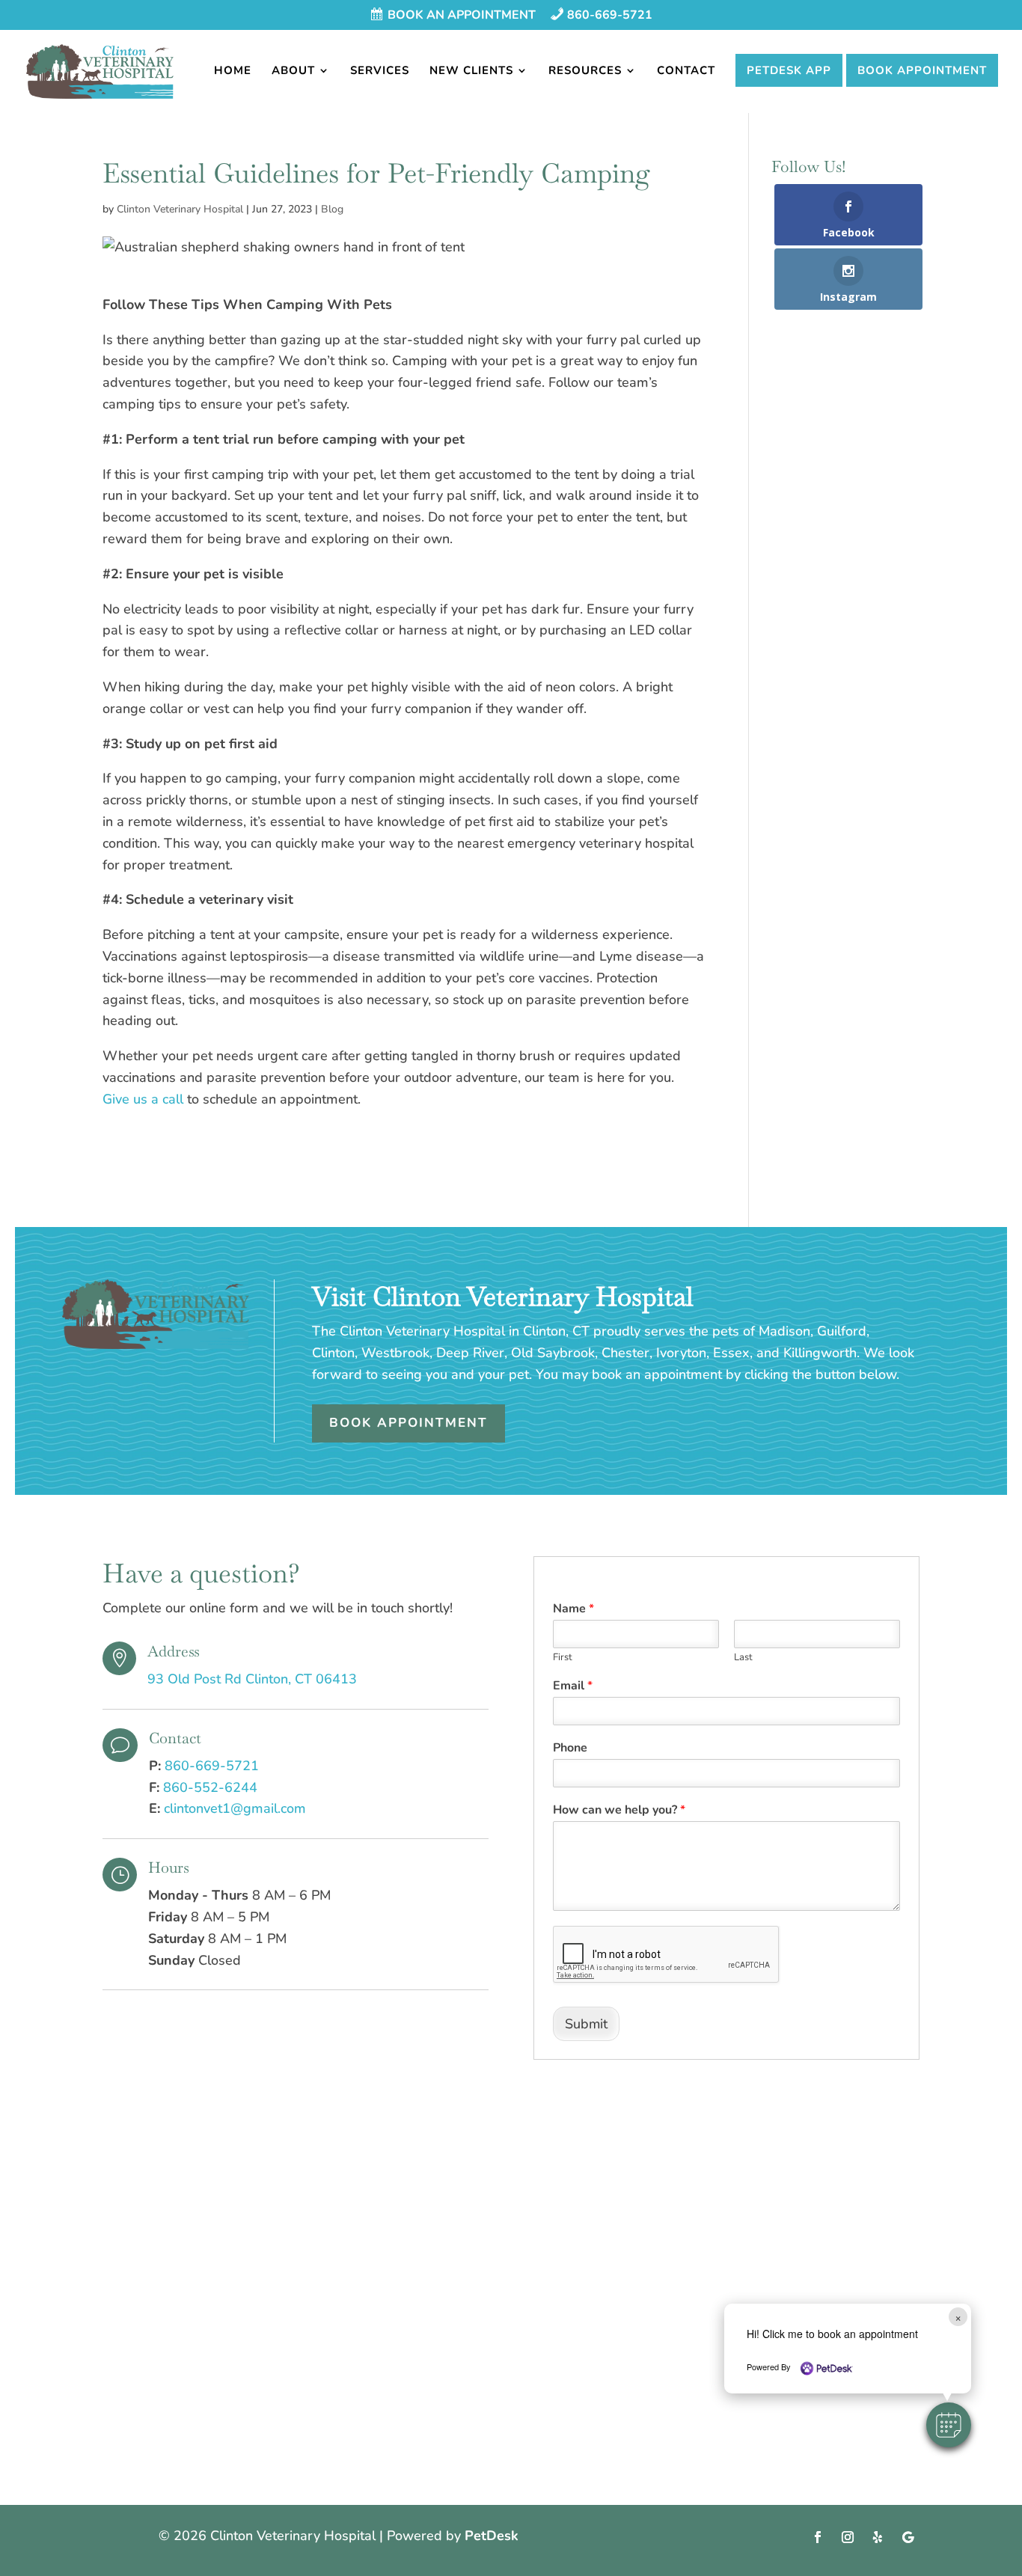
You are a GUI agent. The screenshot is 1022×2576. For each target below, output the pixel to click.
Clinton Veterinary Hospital (180, 209)
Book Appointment (922, 70)
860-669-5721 (212, 1766)
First (563, 1658)
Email (573, 1686)
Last (743, 1658)
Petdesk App (789, 70)
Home (233, 71)
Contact (686, 71)
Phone (570, 1748)
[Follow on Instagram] (848, 2537)
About (293, 71)
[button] (949, 2425)
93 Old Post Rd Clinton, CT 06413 (252, 1679)
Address (174, 1651)
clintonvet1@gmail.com (235, 1808)
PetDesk (492, 2536)
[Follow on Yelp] (878, 2537)
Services (380, 71)
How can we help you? (619, 1810)
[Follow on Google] (908, 2537)
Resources (585, 71)
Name (573, 1609)
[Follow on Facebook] (818, 2537)
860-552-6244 (210, 1787)
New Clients (471, 71)
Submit (586, 2024)
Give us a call (143, 1099)
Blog (332, 209)
